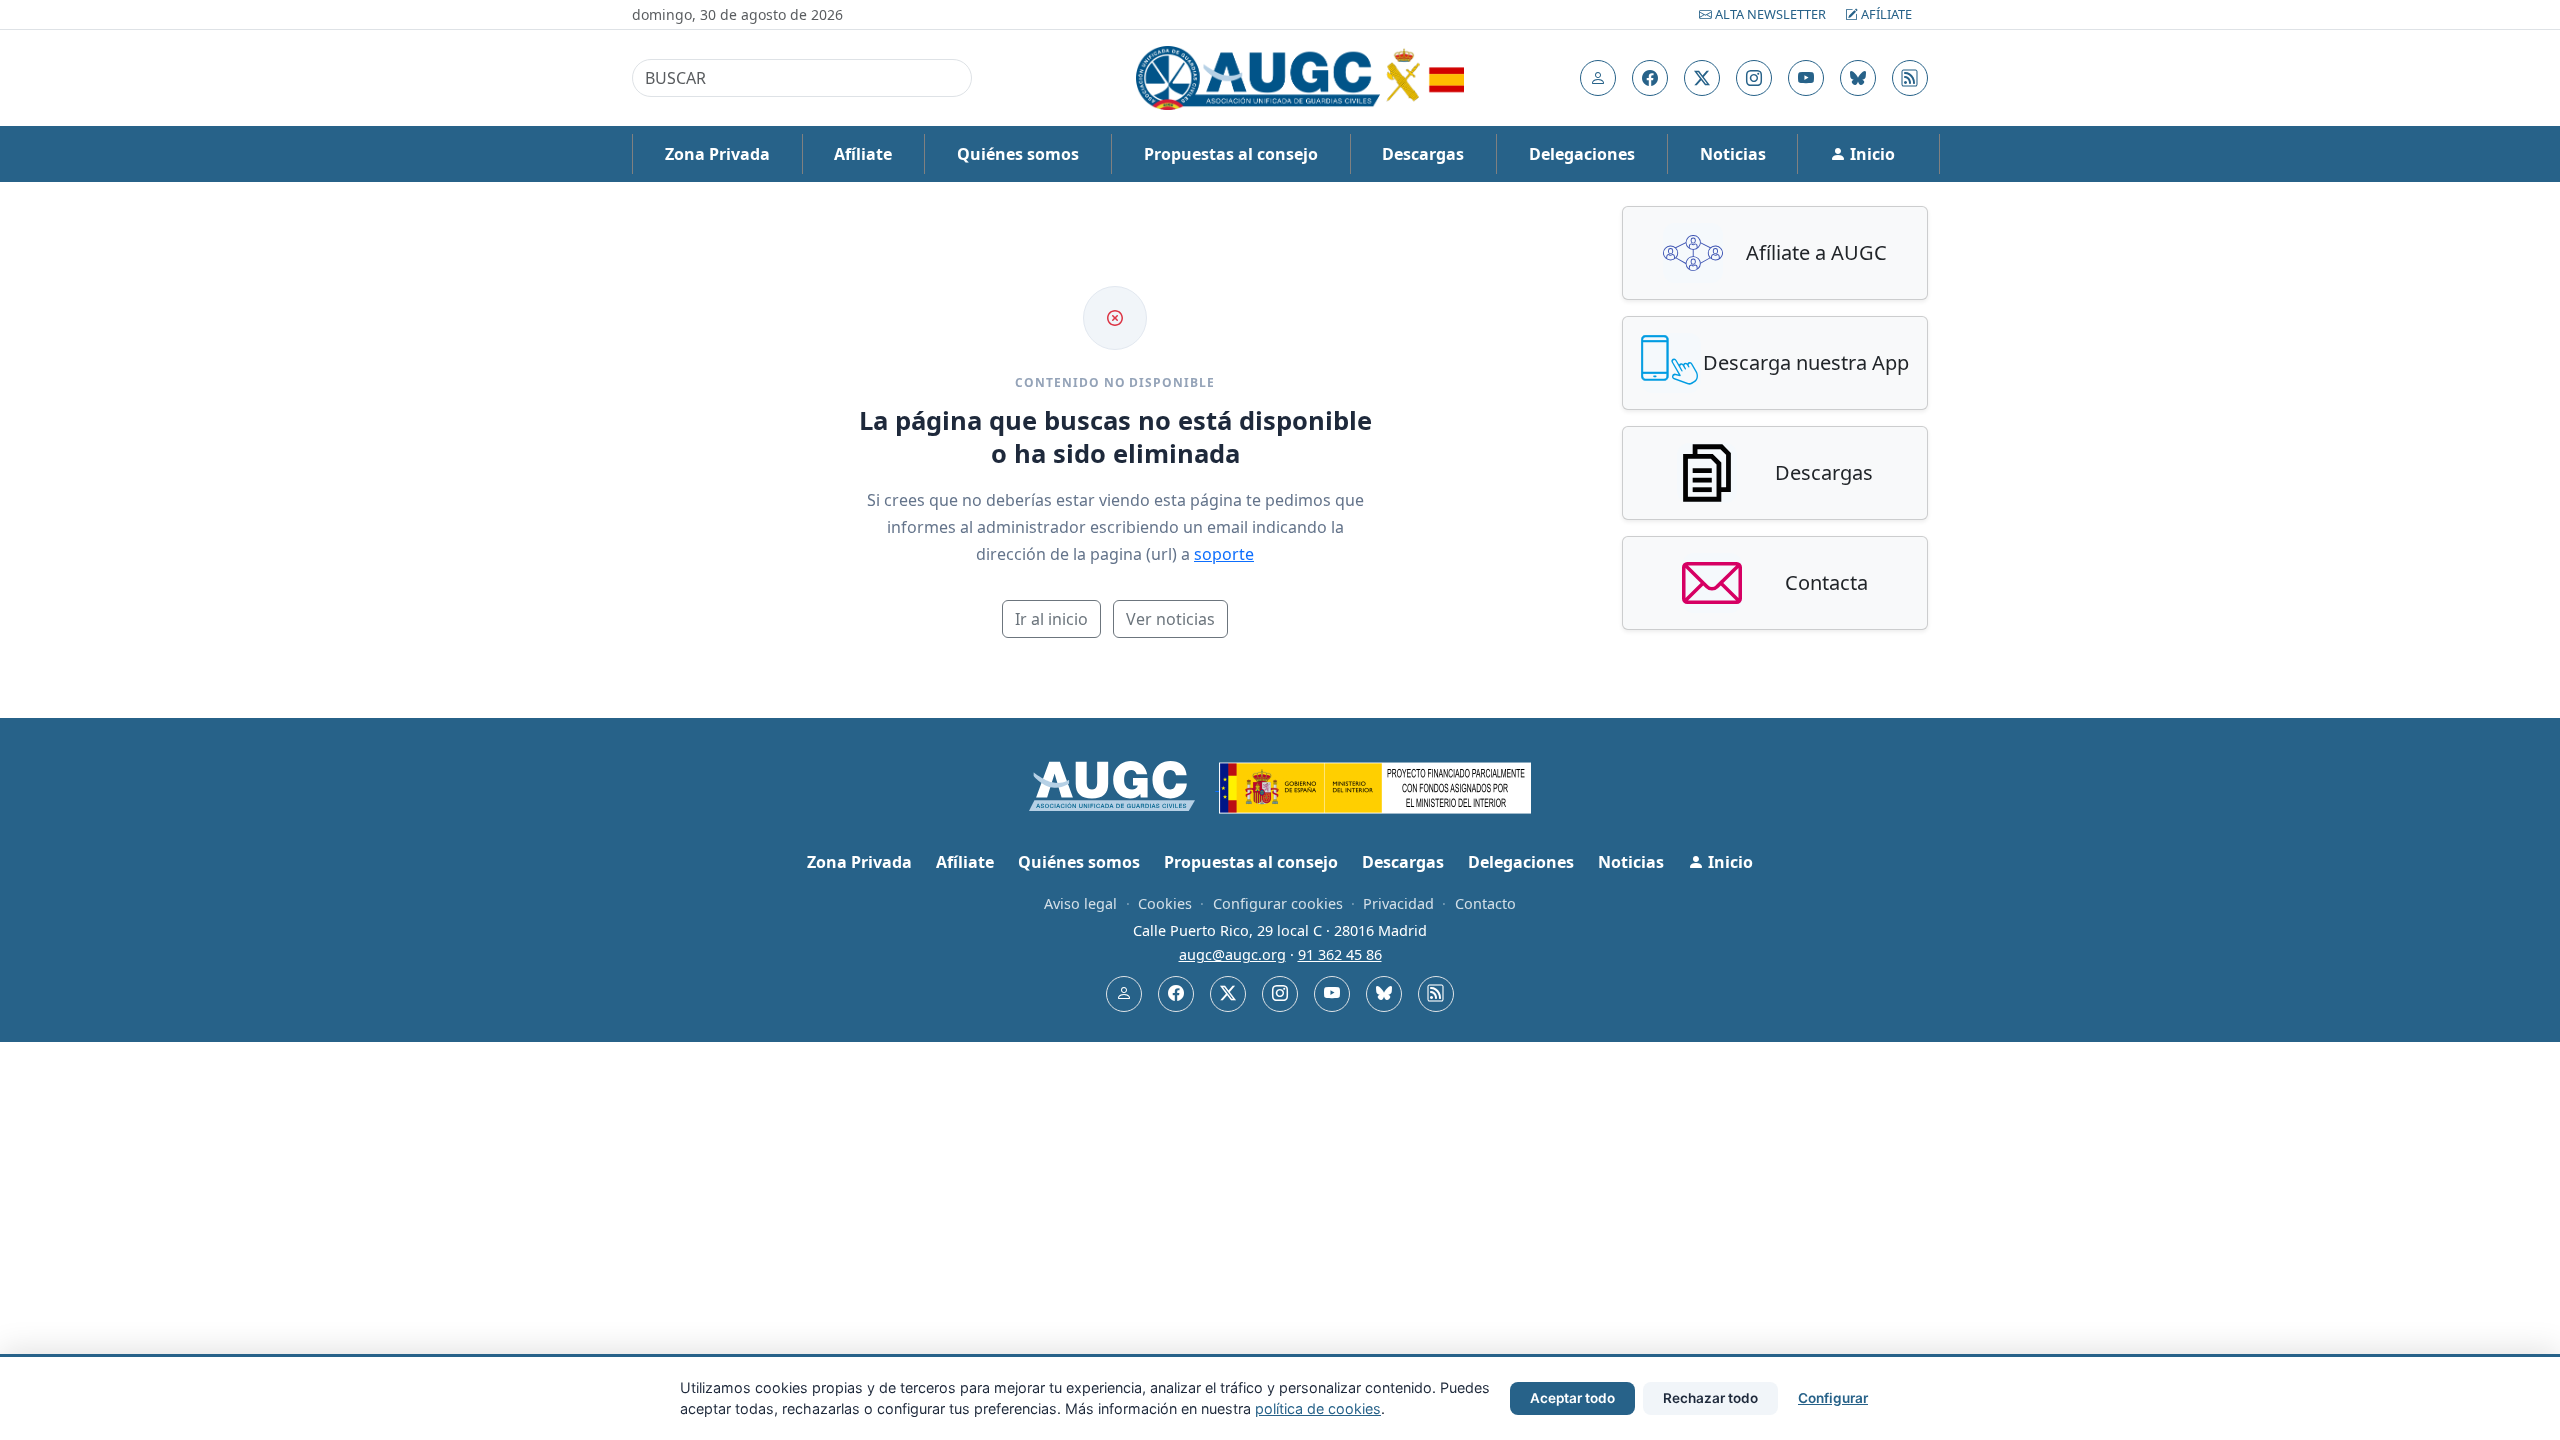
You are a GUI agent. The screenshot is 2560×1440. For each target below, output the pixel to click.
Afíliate (1885, 14)
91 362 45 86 (1340, 954)
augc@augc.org (1232, 954)
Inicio (1870, 154)
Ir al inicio (1051, 619)
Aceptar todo (1572, 1398)
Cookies (1165, 903)
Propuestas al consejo (1231, 154)
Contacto (1485, 903)
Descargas (1423, 154)
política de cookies (1318, 1408)
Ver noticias (1170, 619)
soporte (1224, 554)
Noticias (1733, 154)
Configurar (1833, 1398)
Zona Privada (717, 154)
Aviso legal (1080, 903)
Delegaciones (1582, 154)
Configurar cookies (1278, 903)
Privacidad (1398, 903)
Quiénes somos (1018, 154)
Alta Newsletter (1770, 14)
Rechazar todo (1710, 1398)
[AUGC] (1124, 784)
